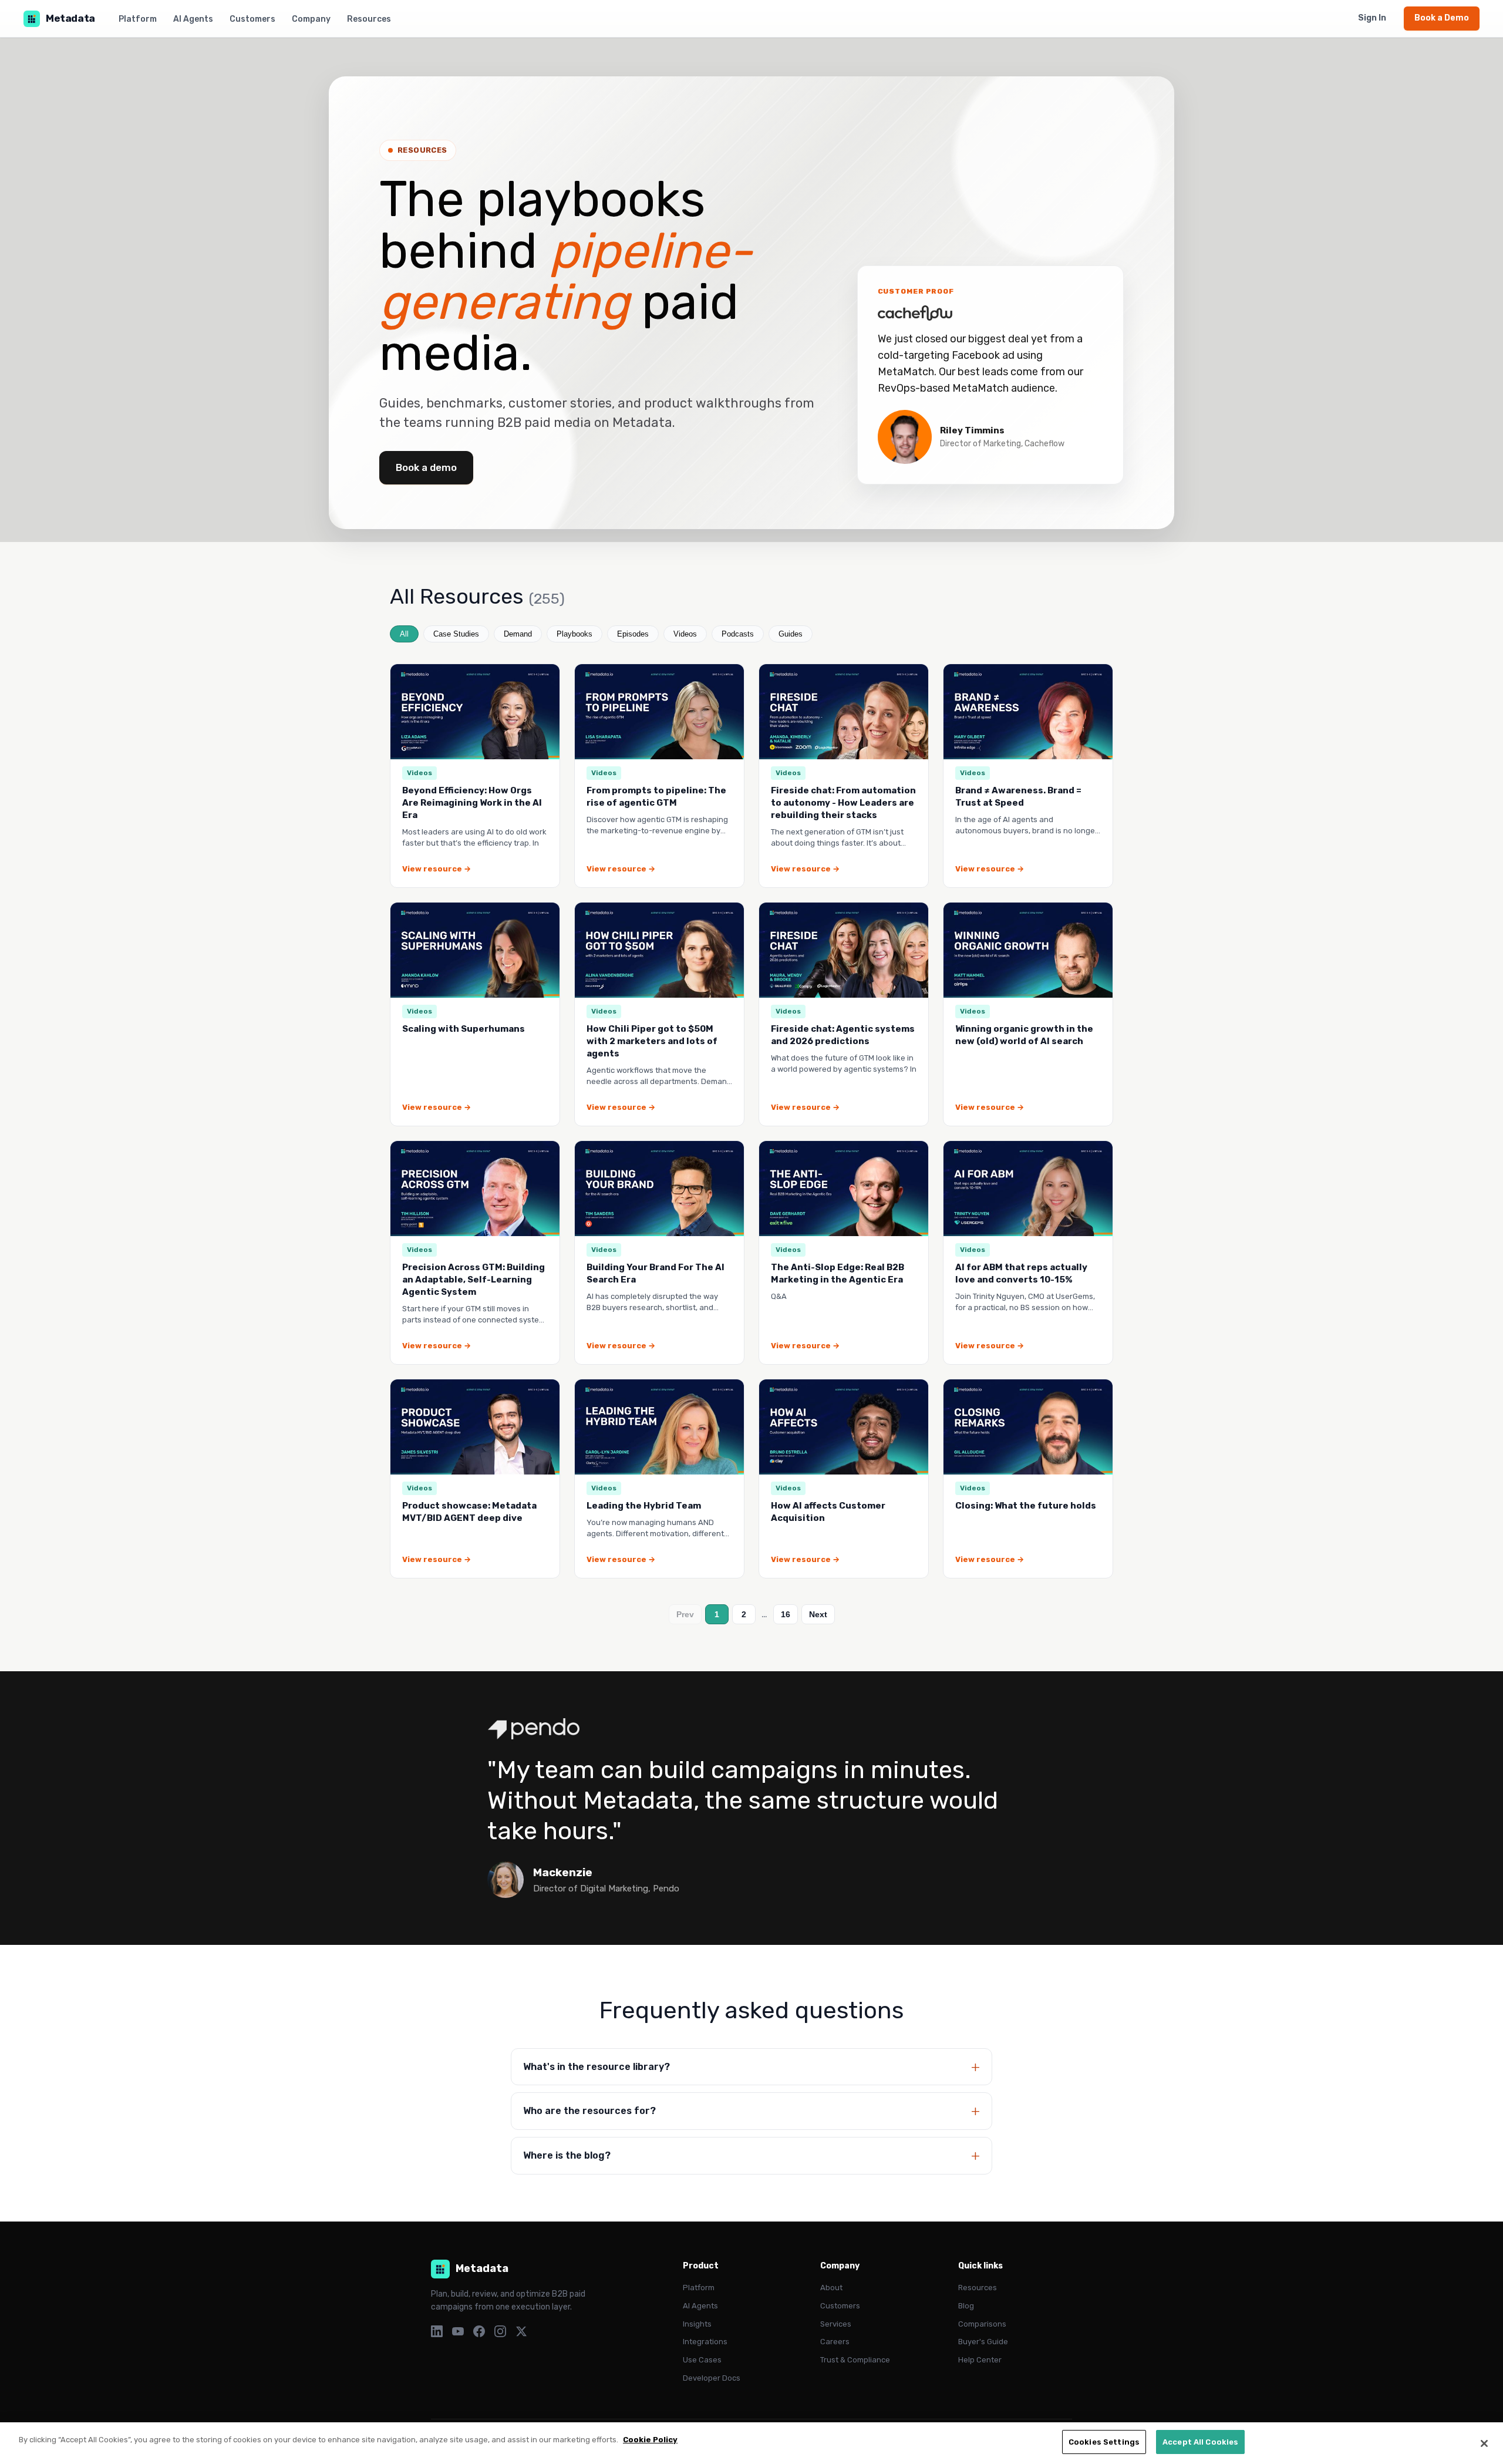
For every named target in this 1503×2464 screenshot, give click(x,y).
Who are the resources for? (589, 2111)
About (831, 2288)
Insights (697, 2324)
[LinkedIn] (437, 2331)
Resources (369, 19)
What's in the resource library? (597, 2067)
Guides (791, 634)
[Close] (1484, 2443)
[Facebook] (479, 2331)
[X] (521, 2331)
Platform (138, 19)
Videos (685, 634)
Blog (966, 2306)
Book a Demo (1442, 18)
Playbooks (574, 634)
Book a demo (426, 467)
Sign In (1372, 18)
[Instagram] (500, 2331)
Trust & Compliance (855, 2360)
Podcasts (738, 634)
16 (786, 1614)
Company (311, 19)
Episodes (633, 634)
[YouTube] (458, 2331)
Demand (518, 634)
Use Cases (702, 2360)
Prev (685, 1614)
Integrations (705, 2342)
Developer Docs (712, 2378)
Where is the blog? (567, 2155)
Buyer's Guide (983, 2342)
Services (836, 2324)
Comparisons (982, 2324)
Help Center (980, 2360)
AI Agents (193, 19)
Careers (835, 2342)
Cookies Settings (1104, 2442)
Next (818, 1614)
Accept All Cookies (1200, 2442)
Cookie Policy (650, 2440)
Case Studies (456, 634)
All (404, 634)
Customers (252, 19)
